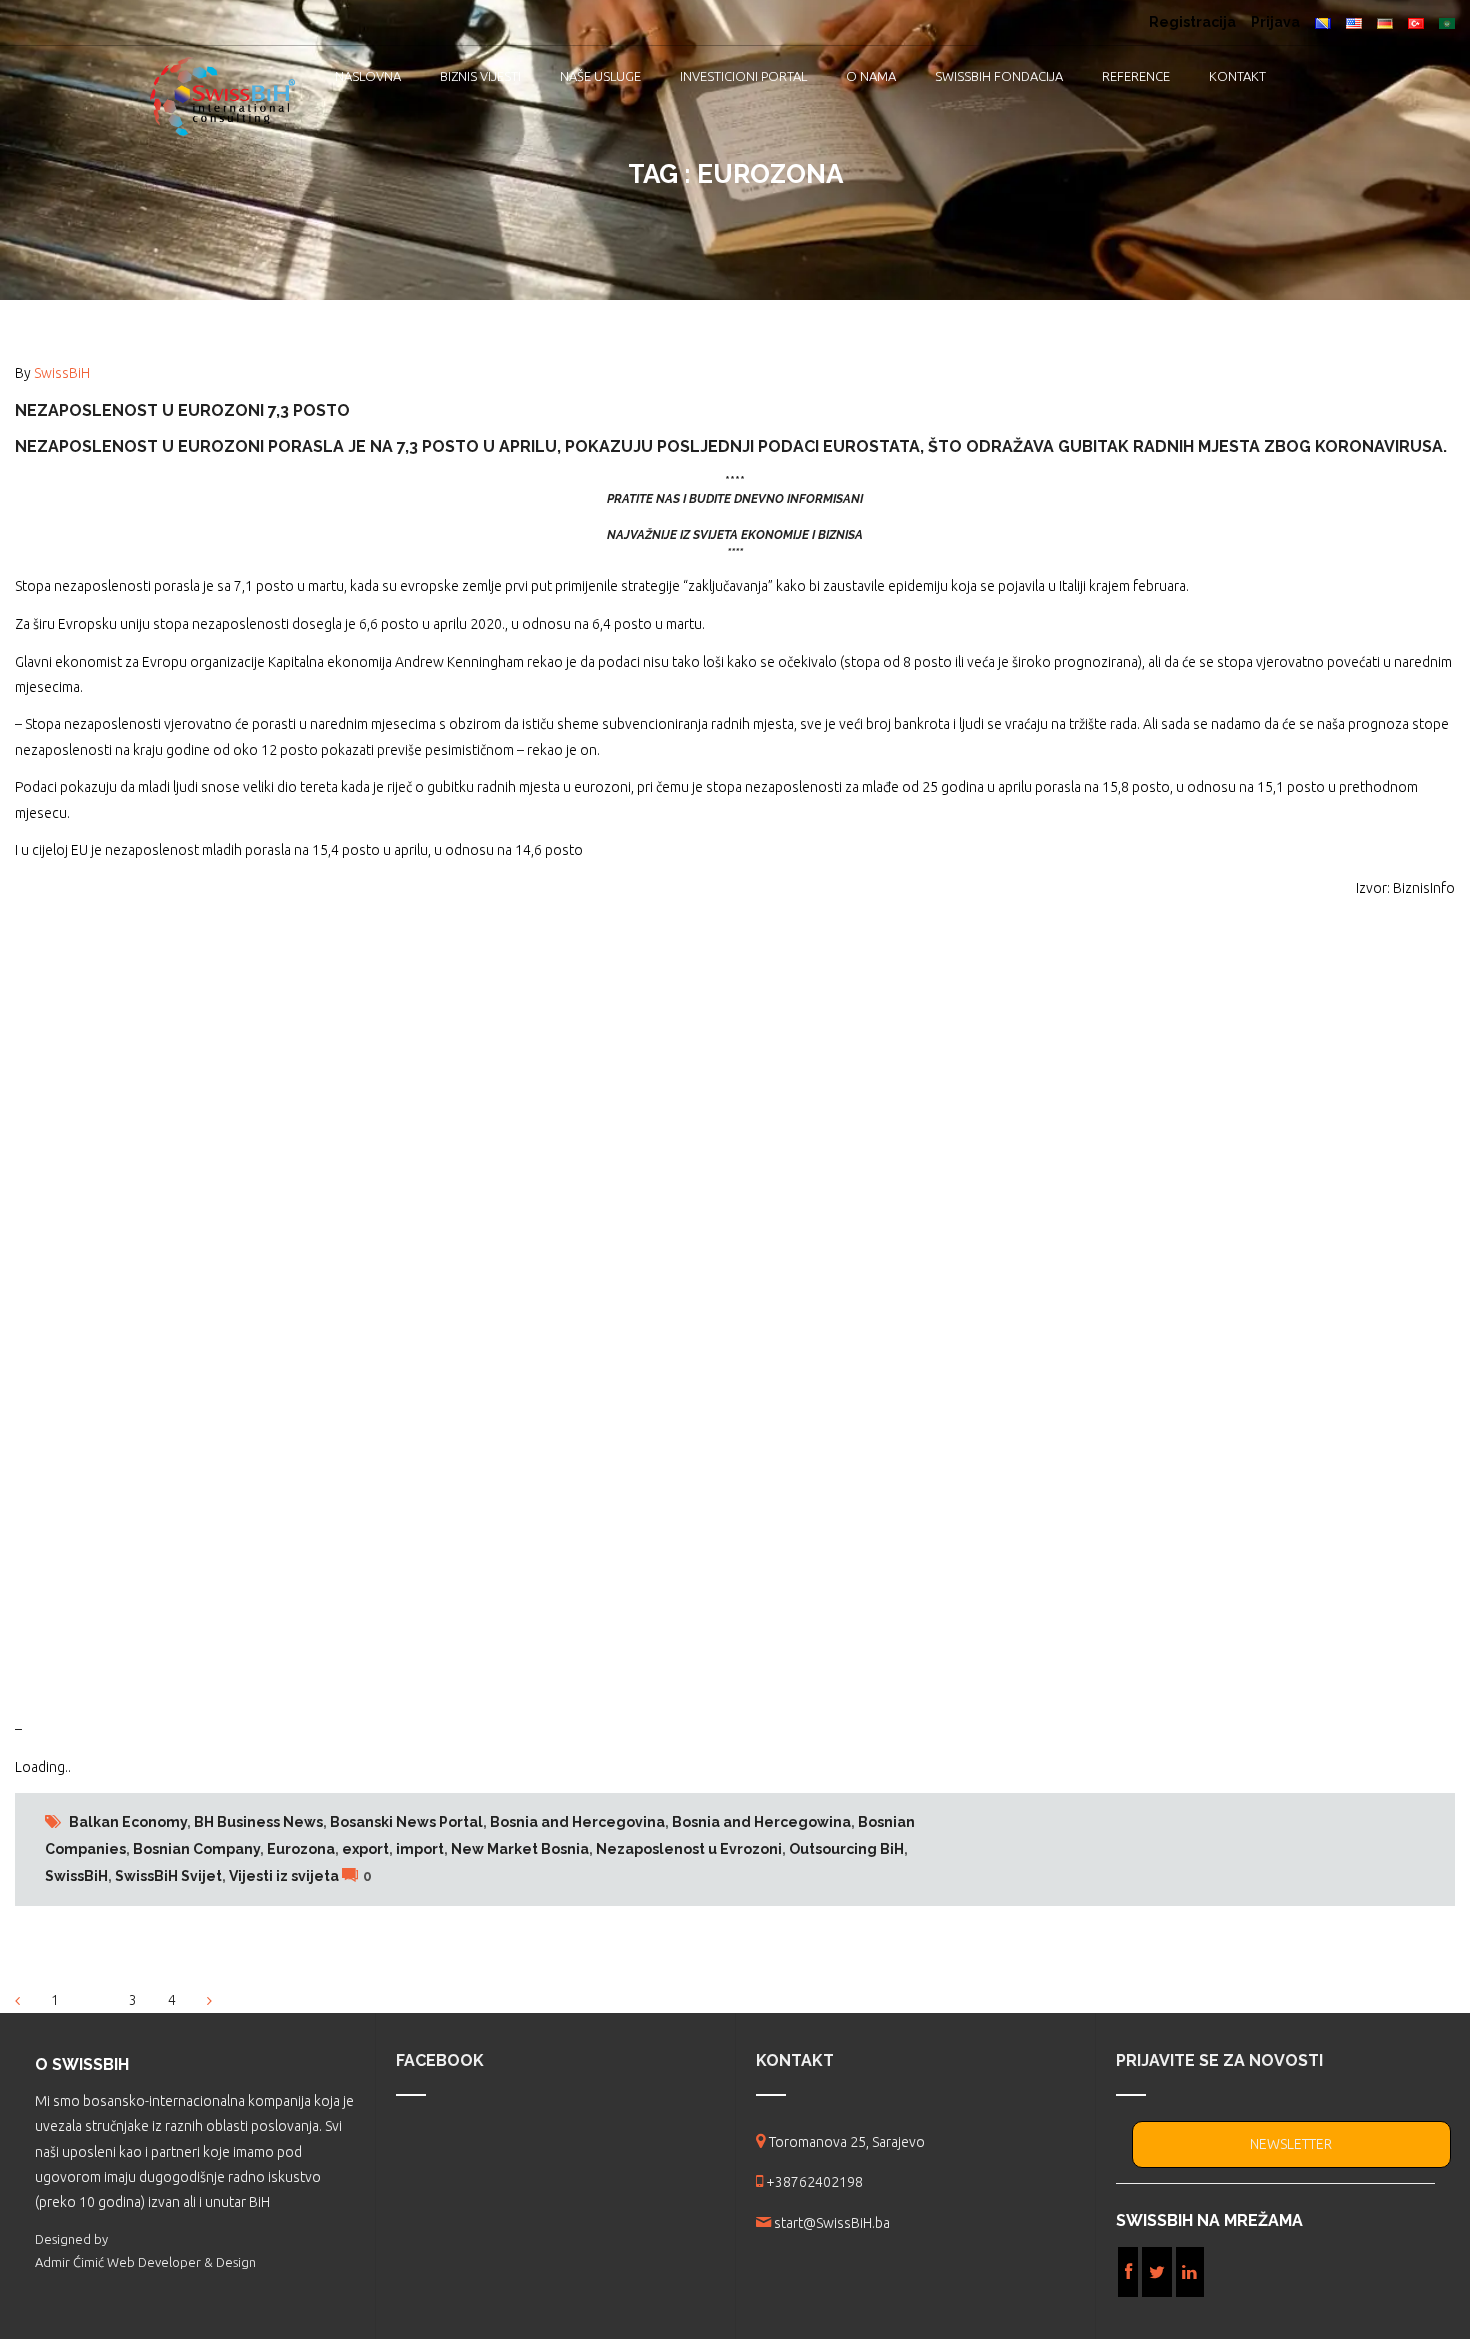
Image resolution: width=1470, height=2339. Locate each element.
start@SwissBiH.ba (832, 2223)
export (365, 1849)
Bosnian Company (196, 1849)
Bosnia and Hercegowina (761, 1822)
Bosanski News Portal (406, 1822)
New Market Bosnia (520, 1849)
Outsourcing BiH (846, 1849)
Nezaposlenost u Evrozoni (689, 1849)
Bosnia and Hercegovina (577, 1822)
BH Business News (258, 1822)
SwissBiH (62, 373)
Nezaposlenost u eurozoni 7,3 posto (182, 410)
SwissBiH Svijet (168, 1876)
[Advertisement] (615, 1309)
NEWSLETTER (1291, 2144)
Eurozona (301, 1849)
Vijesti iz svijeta (284, 1876)
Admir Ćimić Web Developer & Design (145, 2262)
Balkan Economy (128, 1822)
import (420, 1849)
